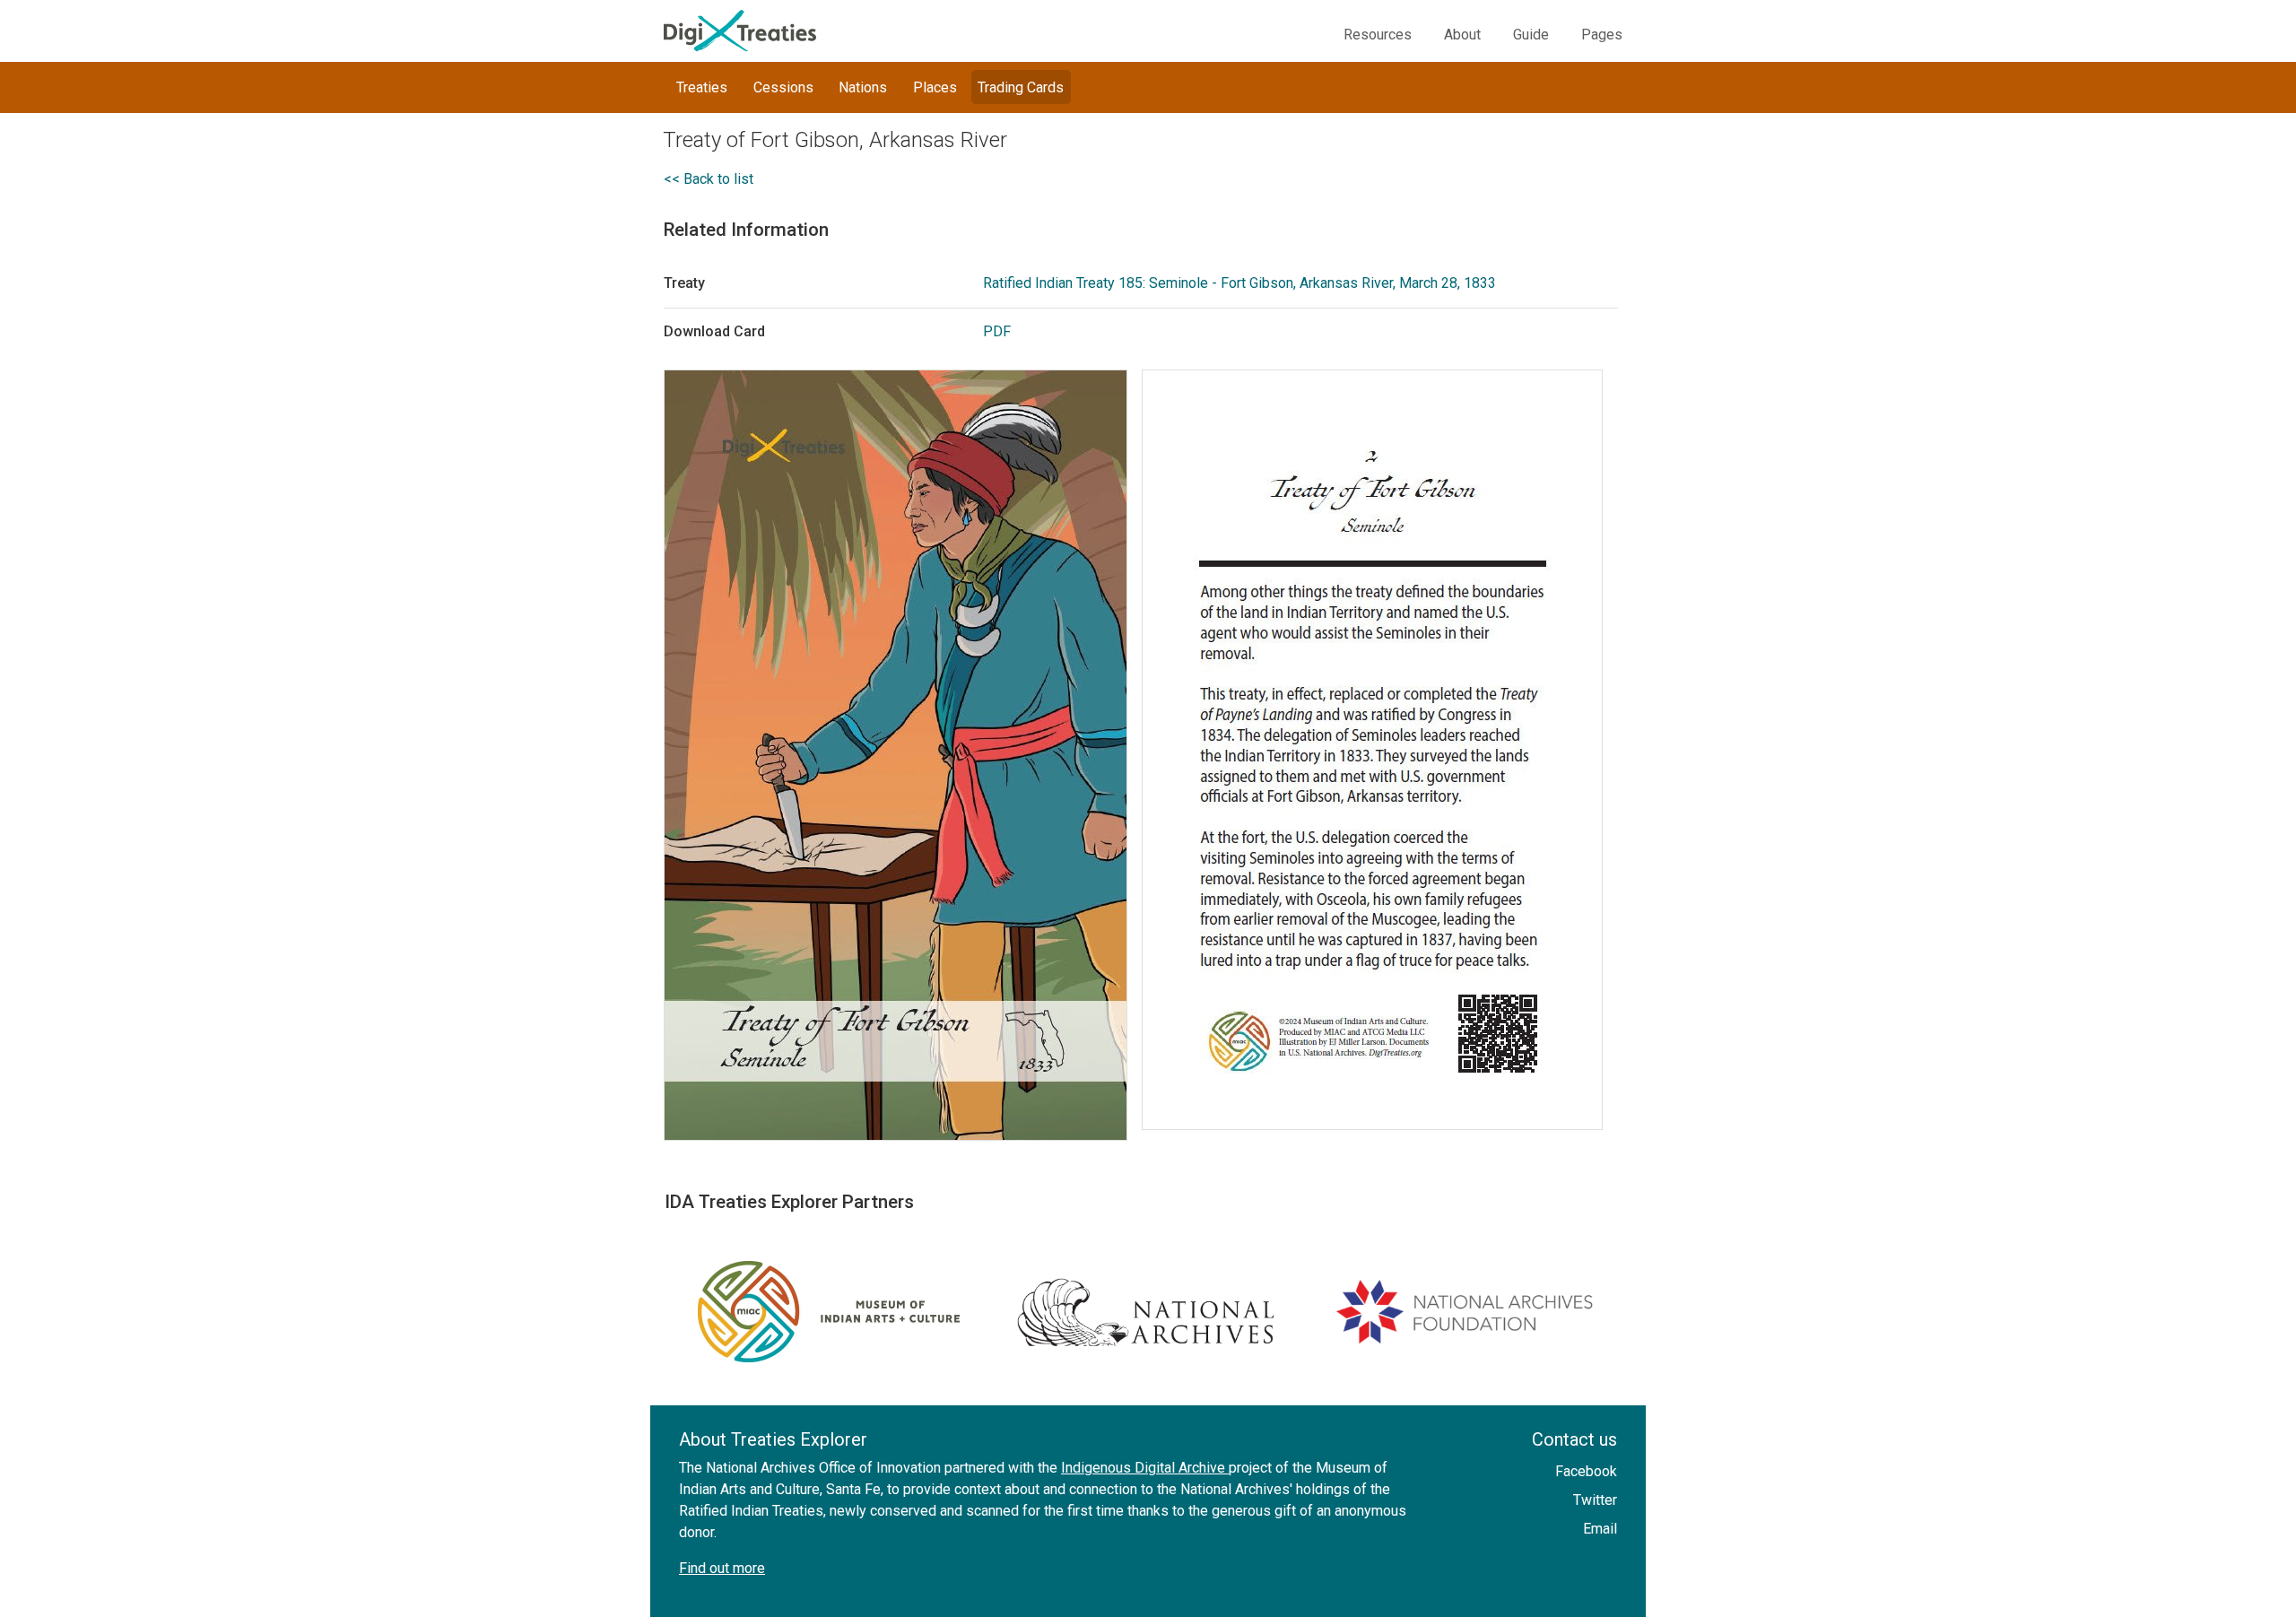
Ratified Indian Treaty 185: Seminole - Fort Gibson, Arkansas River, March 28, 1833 (1239, 283)
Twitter (1595, 1500)
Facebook (1586, 1471)
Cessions (783, 87)
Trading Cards (1021, 87)
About (1462, 35)
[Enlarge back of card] (1379, 750)
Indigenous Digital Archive (1145, 1468)
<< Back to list (709, 179)
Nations (863, 87)
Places (935, 87)
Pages (1602, 35)
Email (1600, 1529)
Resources (1378, 35)
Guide (1531, 35)
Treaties (702, 87)
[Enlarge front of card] (903, 755)
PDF (997, 331)
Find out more (722, 1568)
